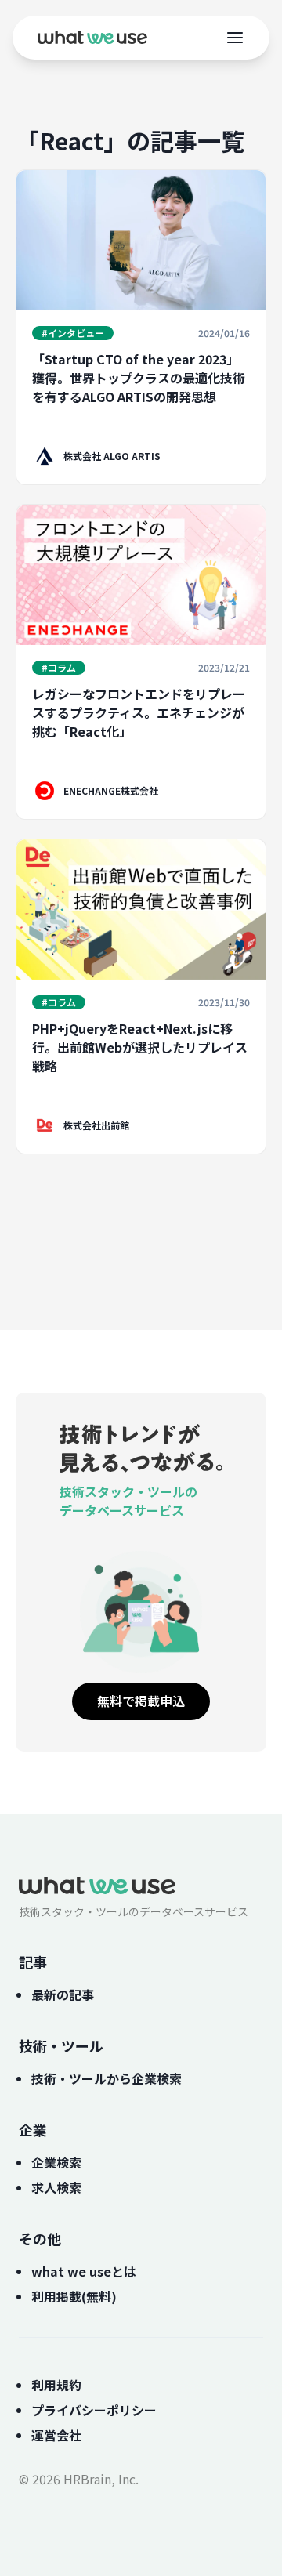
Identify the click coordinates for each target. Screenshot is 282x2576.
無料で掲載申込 (141, 1701)
